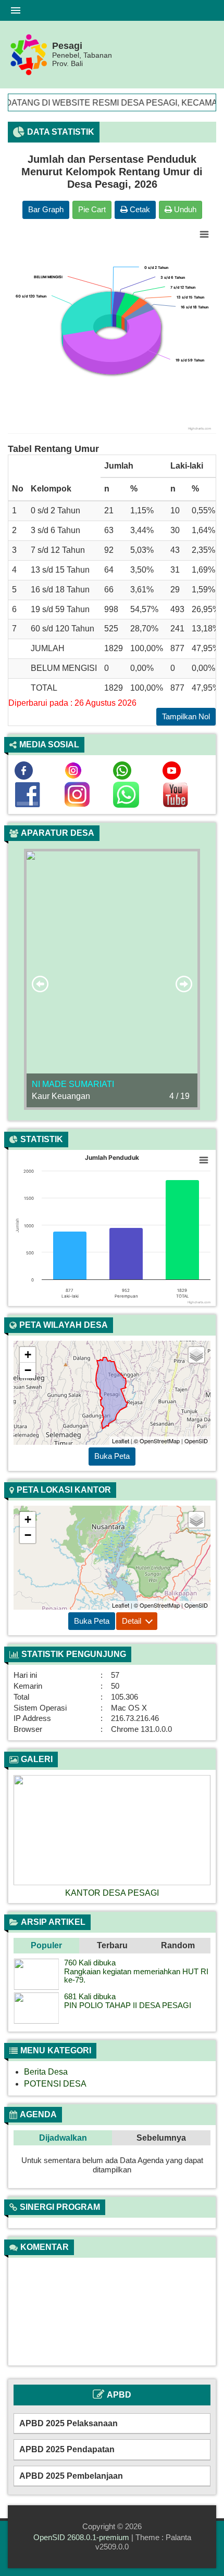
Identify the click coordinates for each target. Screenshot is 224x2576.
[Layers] (196, 1355)
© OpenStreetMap (157, 1441)
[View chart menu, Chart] (204, 235)
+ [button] (28, 1355)
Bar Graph (46, 209)
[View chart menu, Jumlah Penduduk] (204, 1160)
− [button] (28, 1370)
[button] (46, 1946)
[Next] (197, 1836)
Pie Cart (92, 209)
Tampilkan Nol (186, 716)
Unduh (184, 209)
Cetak (139, 209)
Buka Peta (112, 1456)
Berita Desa (46, 2072)
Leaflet (121, 1441)
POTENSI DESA (55, 2084)
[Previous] (27, 1836)
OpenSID (196, 1441)
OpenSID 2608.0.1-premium (81, 2537)
